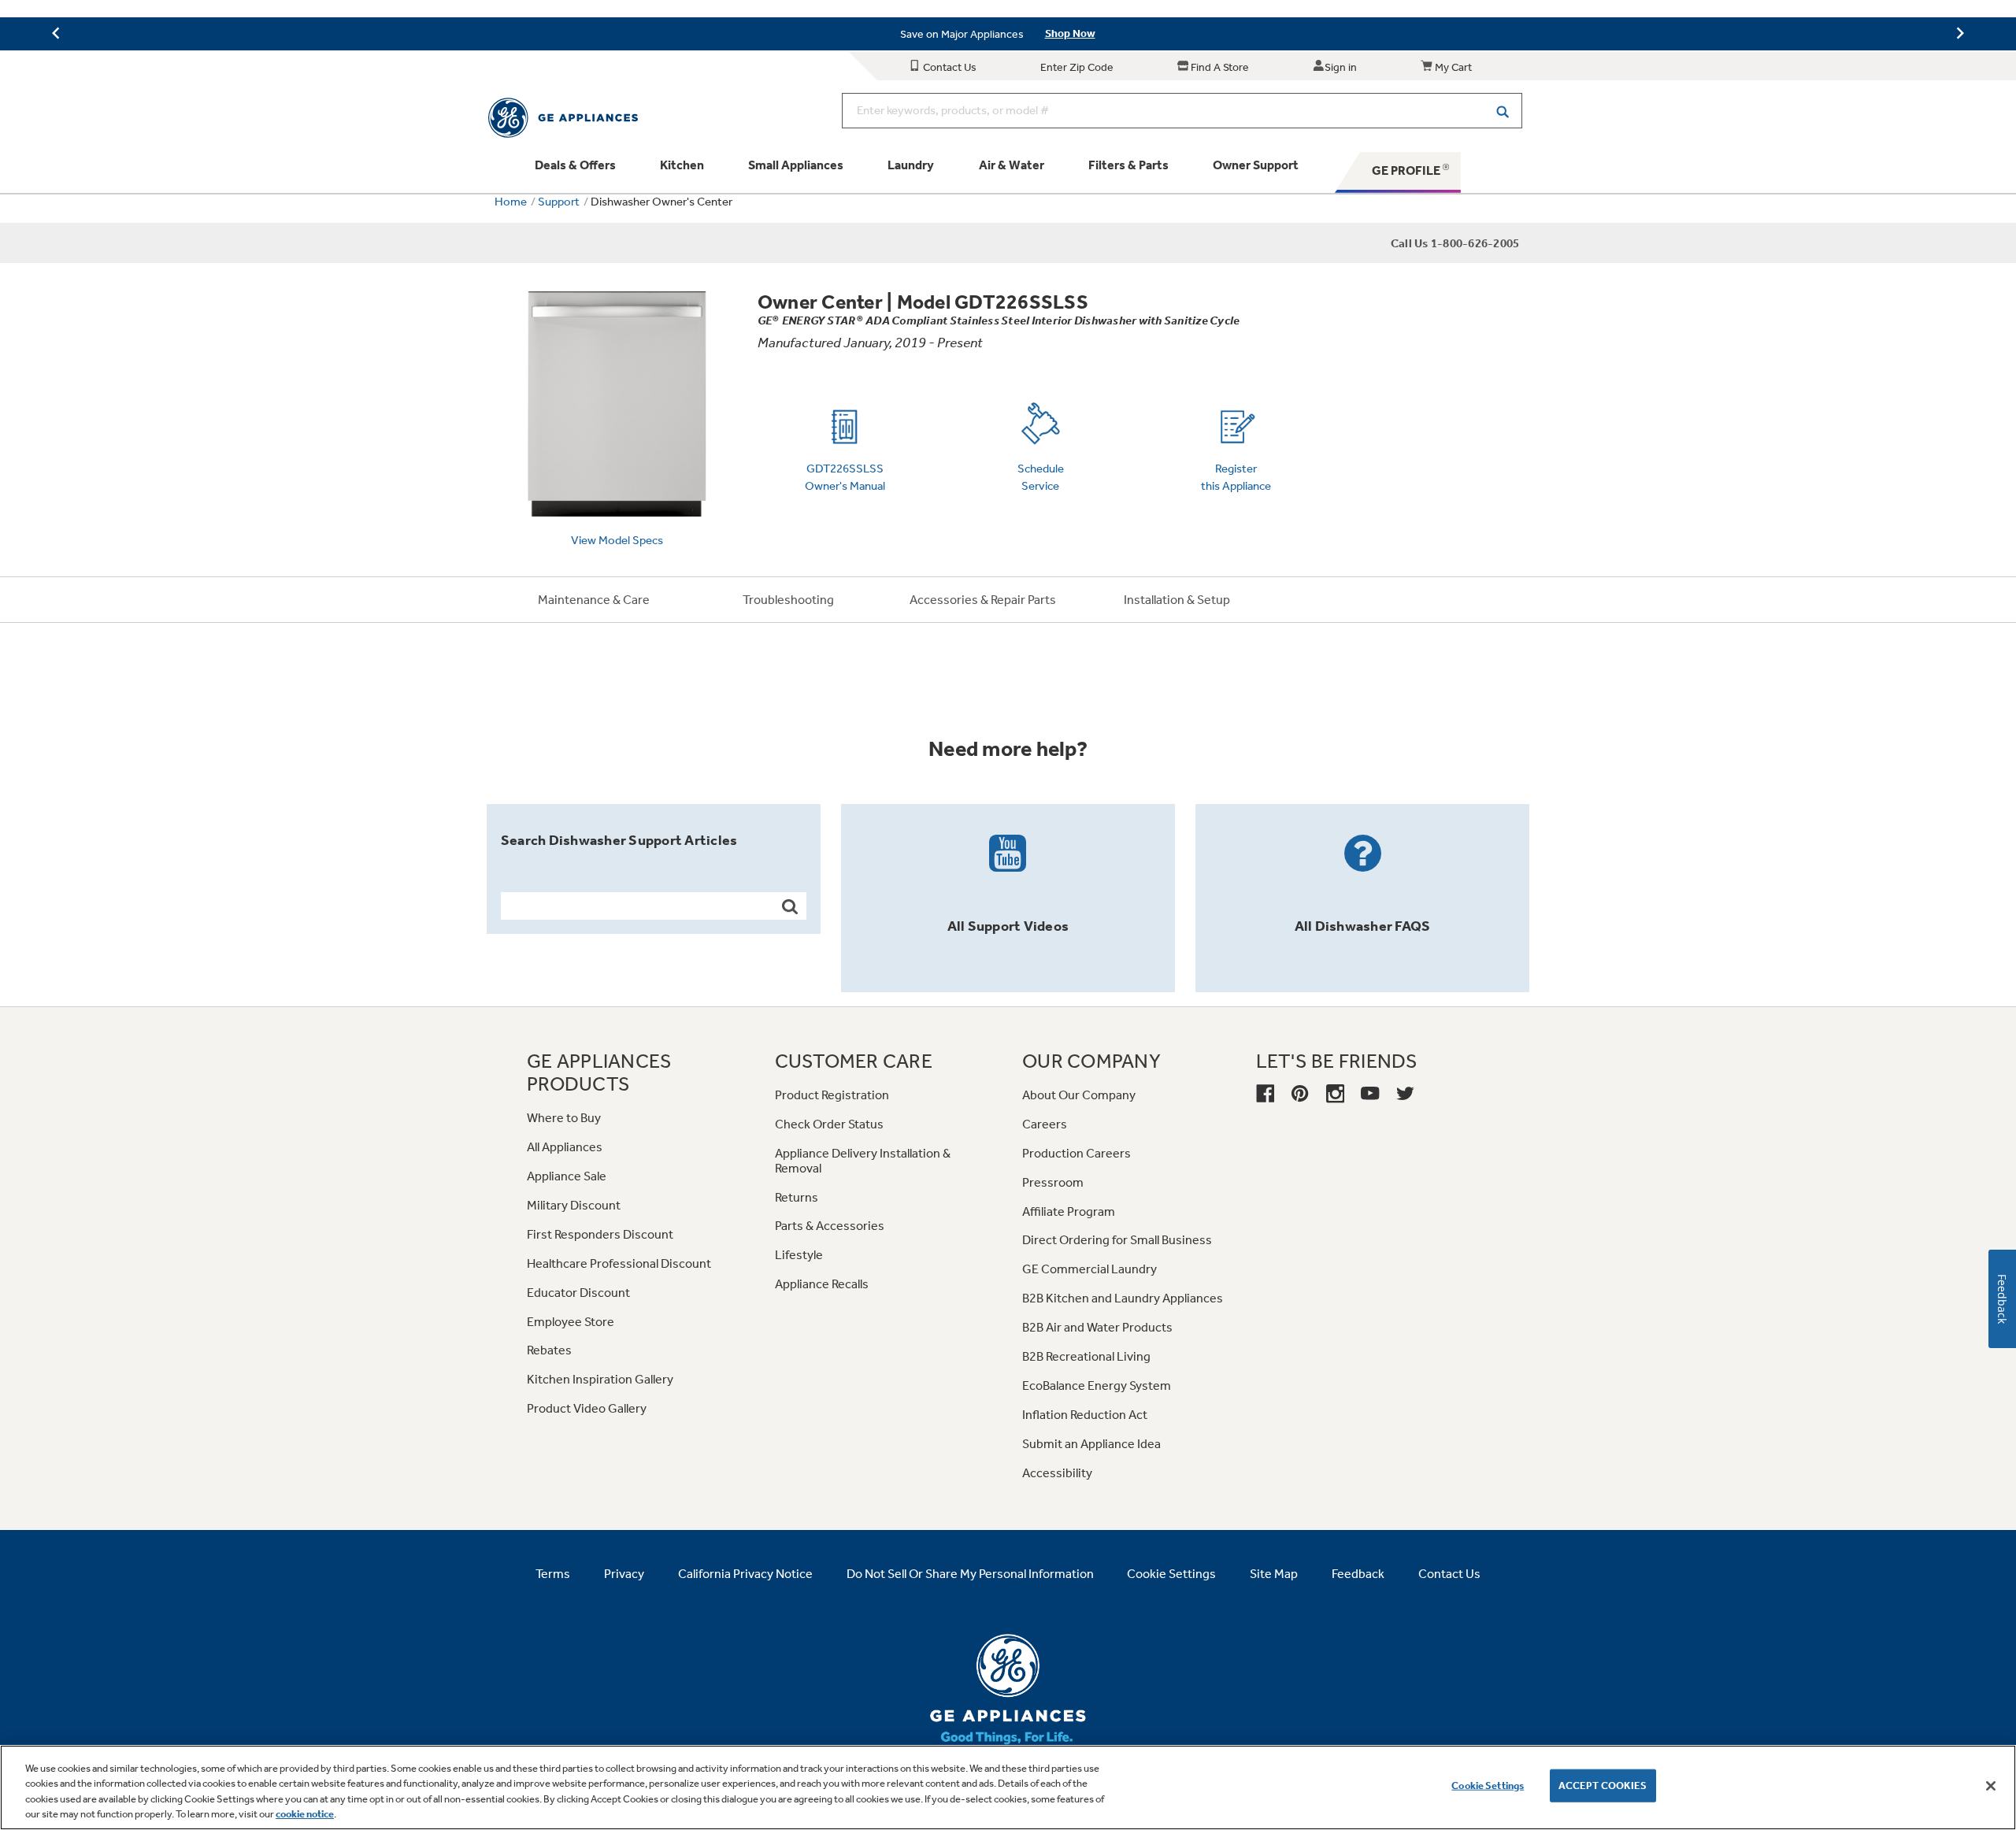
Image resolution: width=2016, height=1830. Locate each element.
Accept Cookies (1603, 1786)
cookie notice (305, 1814)
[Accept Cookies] (1991, 1786)
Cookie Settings (1488, 1786)
